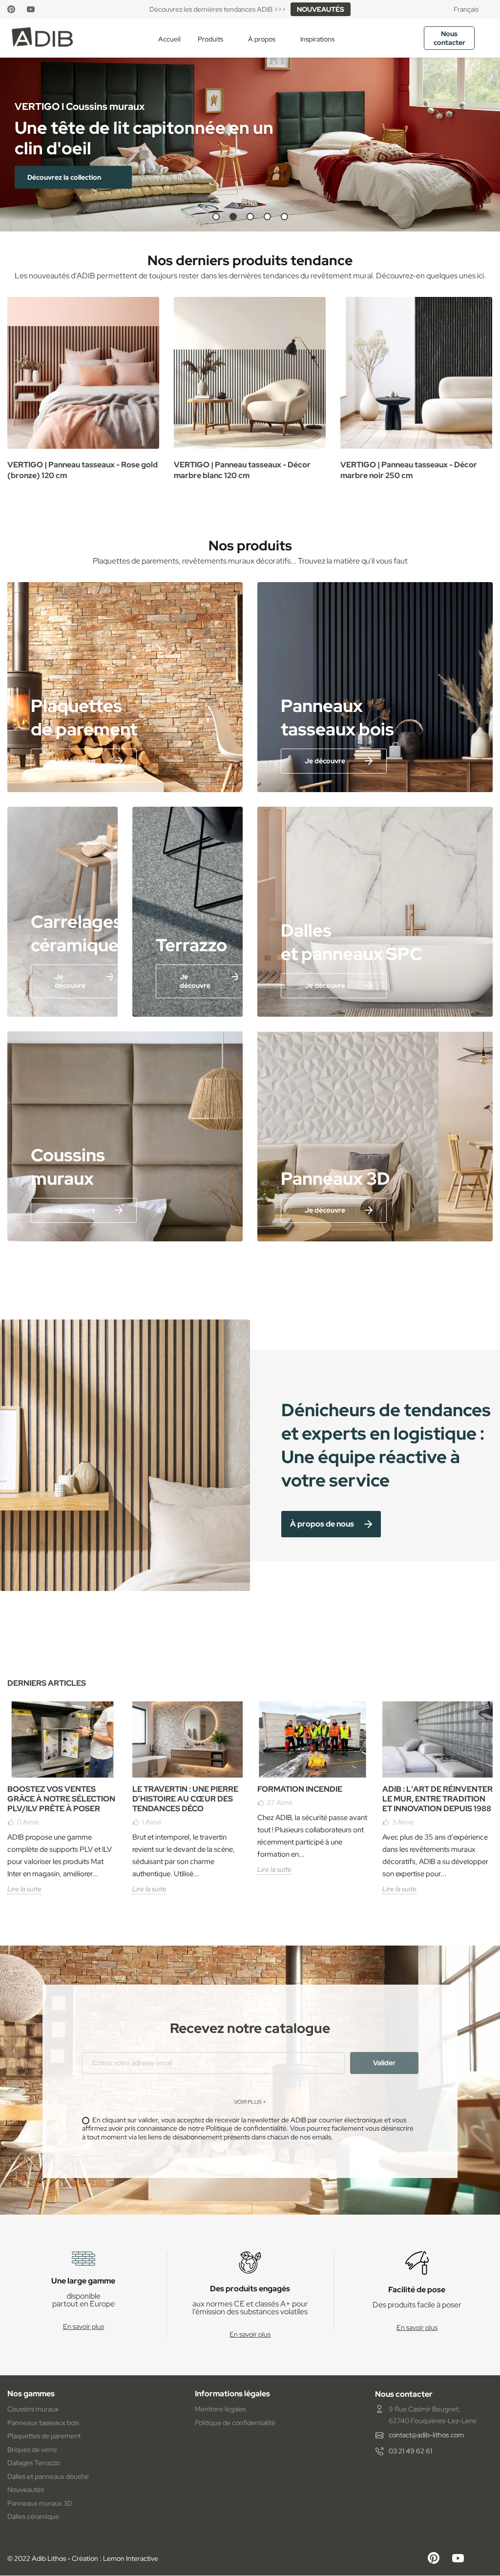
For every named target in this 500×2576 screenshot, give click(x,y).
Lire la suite (24, 1889)
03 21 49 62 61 (410, 2451)
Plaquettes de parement (44, 2436)
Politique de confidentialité (235, 2423)
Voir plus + (250, 2102)
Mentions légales (220, 2409)
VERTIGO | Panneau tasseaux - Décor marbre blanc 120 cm (242, 470)
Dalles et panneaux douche (48, 2476)
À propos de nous (322, 1524)
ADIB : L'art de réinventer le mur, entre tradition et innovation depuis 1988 (437, 1799)
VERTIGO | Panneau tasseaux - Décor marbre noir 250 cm (409, 470)
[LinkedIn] (49, 9)
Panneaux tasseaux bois (43, 2423)
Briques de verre (32, 2450)
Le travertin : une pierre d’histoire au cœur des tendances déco (185, 1799)
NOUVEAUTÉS (321, 9)
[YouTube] (31, 9)
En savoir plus (83, 2326)
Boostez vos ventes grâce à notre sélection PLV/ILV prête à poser (61, 1799)
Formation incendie (300, 1789)
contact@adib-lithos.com (426, 2435)
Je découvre (75, 761)
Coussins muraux (33, 2409)
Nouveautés (26, 2490)
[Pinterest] (11, 9)
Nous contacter (449, 38)
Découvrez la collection (65, 177)
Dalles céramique (33, 2516)
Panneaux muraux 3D (40, 2503)
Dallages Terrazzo (33, 2463)
